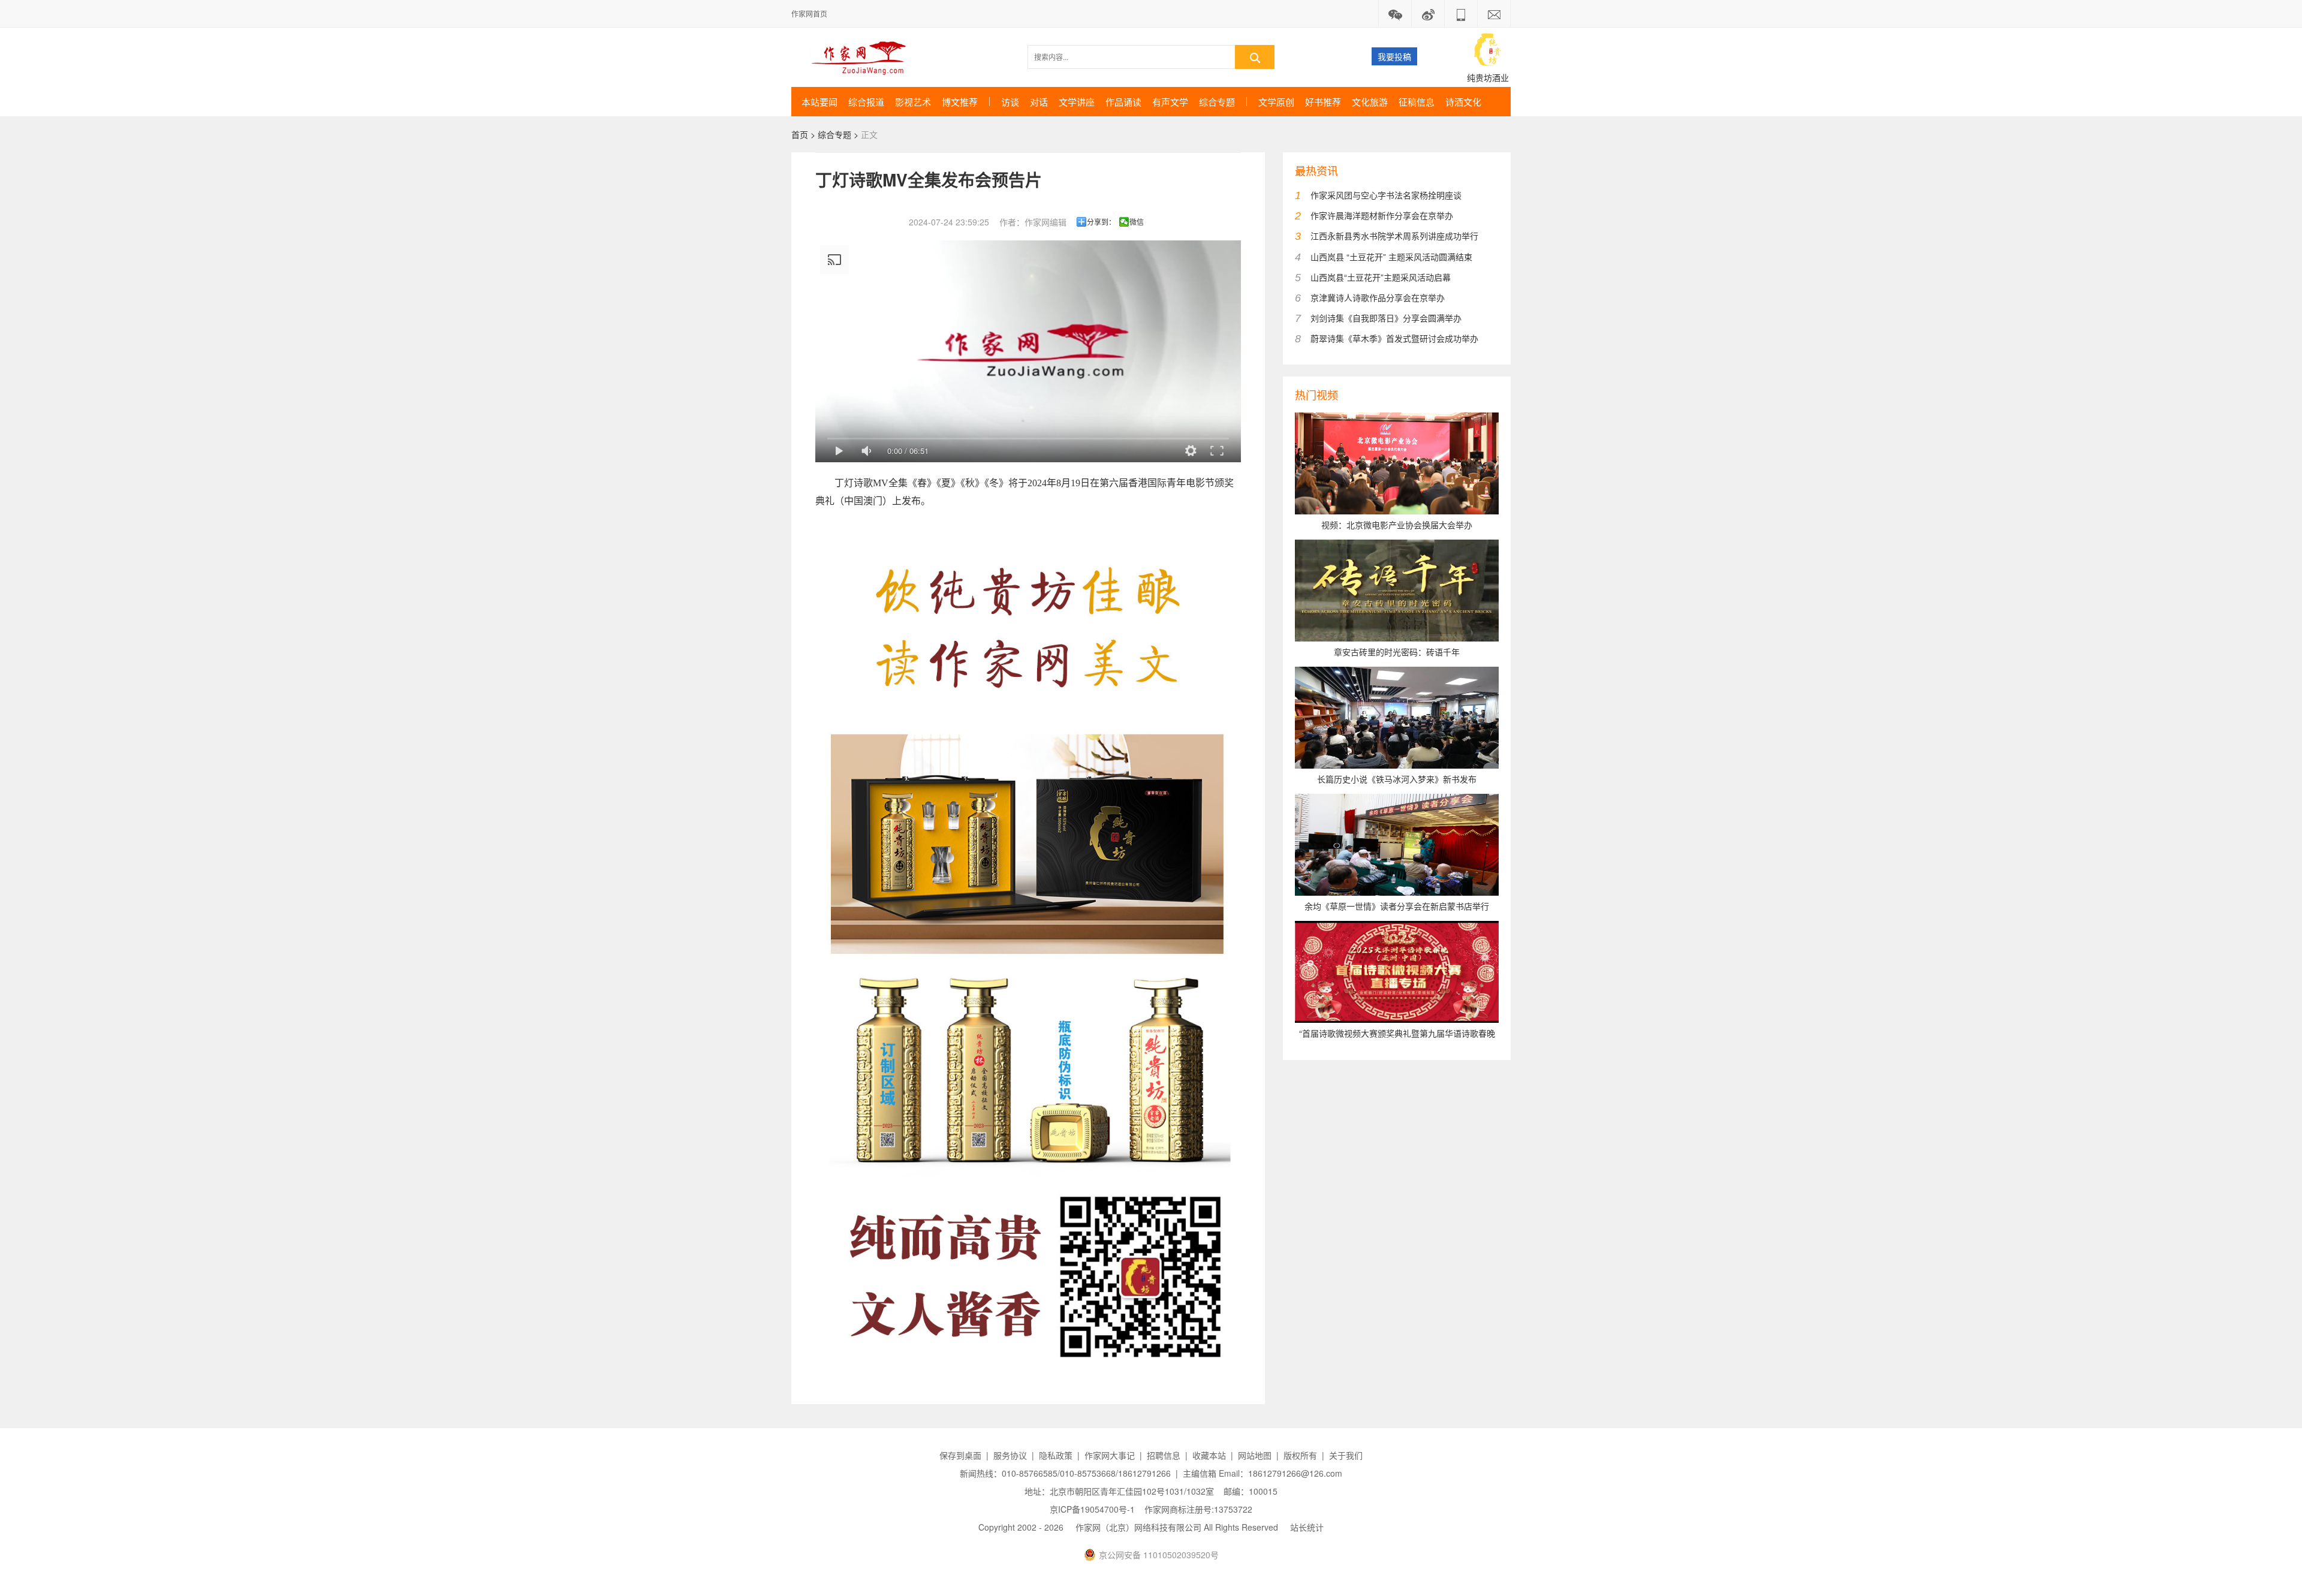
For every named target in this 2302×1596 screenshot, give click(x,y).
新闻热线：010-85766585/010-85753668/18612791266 (1065, 1473)
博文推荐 (960, 102)
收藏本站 (1209, 1455)
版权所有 (1300, 1455)
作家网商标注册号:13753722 (1198, 1509)
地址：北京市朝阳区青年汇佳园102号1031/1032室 (1119, 1491)
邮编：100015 (1251, 1491)
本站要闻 (819, 102)
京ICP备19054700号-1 (1092, 1509)
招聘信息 (1164, 1455)
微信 (1137, 222)
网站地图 (1255, 1455)
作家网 (864, 57)
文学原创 (1276, 102)
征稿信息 (1417, 102)
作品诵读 (1123, 102)
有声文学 (1170, 102)
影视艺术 (913, 102)
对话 (1039, 102)
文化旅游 (1370, 102)
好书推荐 (1323, 102)
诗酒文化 (1463, 102)
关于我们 (1346, 1455)
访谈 (1010, 102)
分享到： (1101, 222)
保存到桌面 (960, 1455)
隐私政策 (1056, 1455)
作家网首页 (809, 13)
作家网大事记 (1110, 1455)
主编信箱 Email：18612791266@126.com (1263, 1473)
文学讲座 (1077, 102)
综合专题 (1217, 102)
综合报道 (866, 102)
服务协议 (1010, 1455)
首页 (800, 134)
